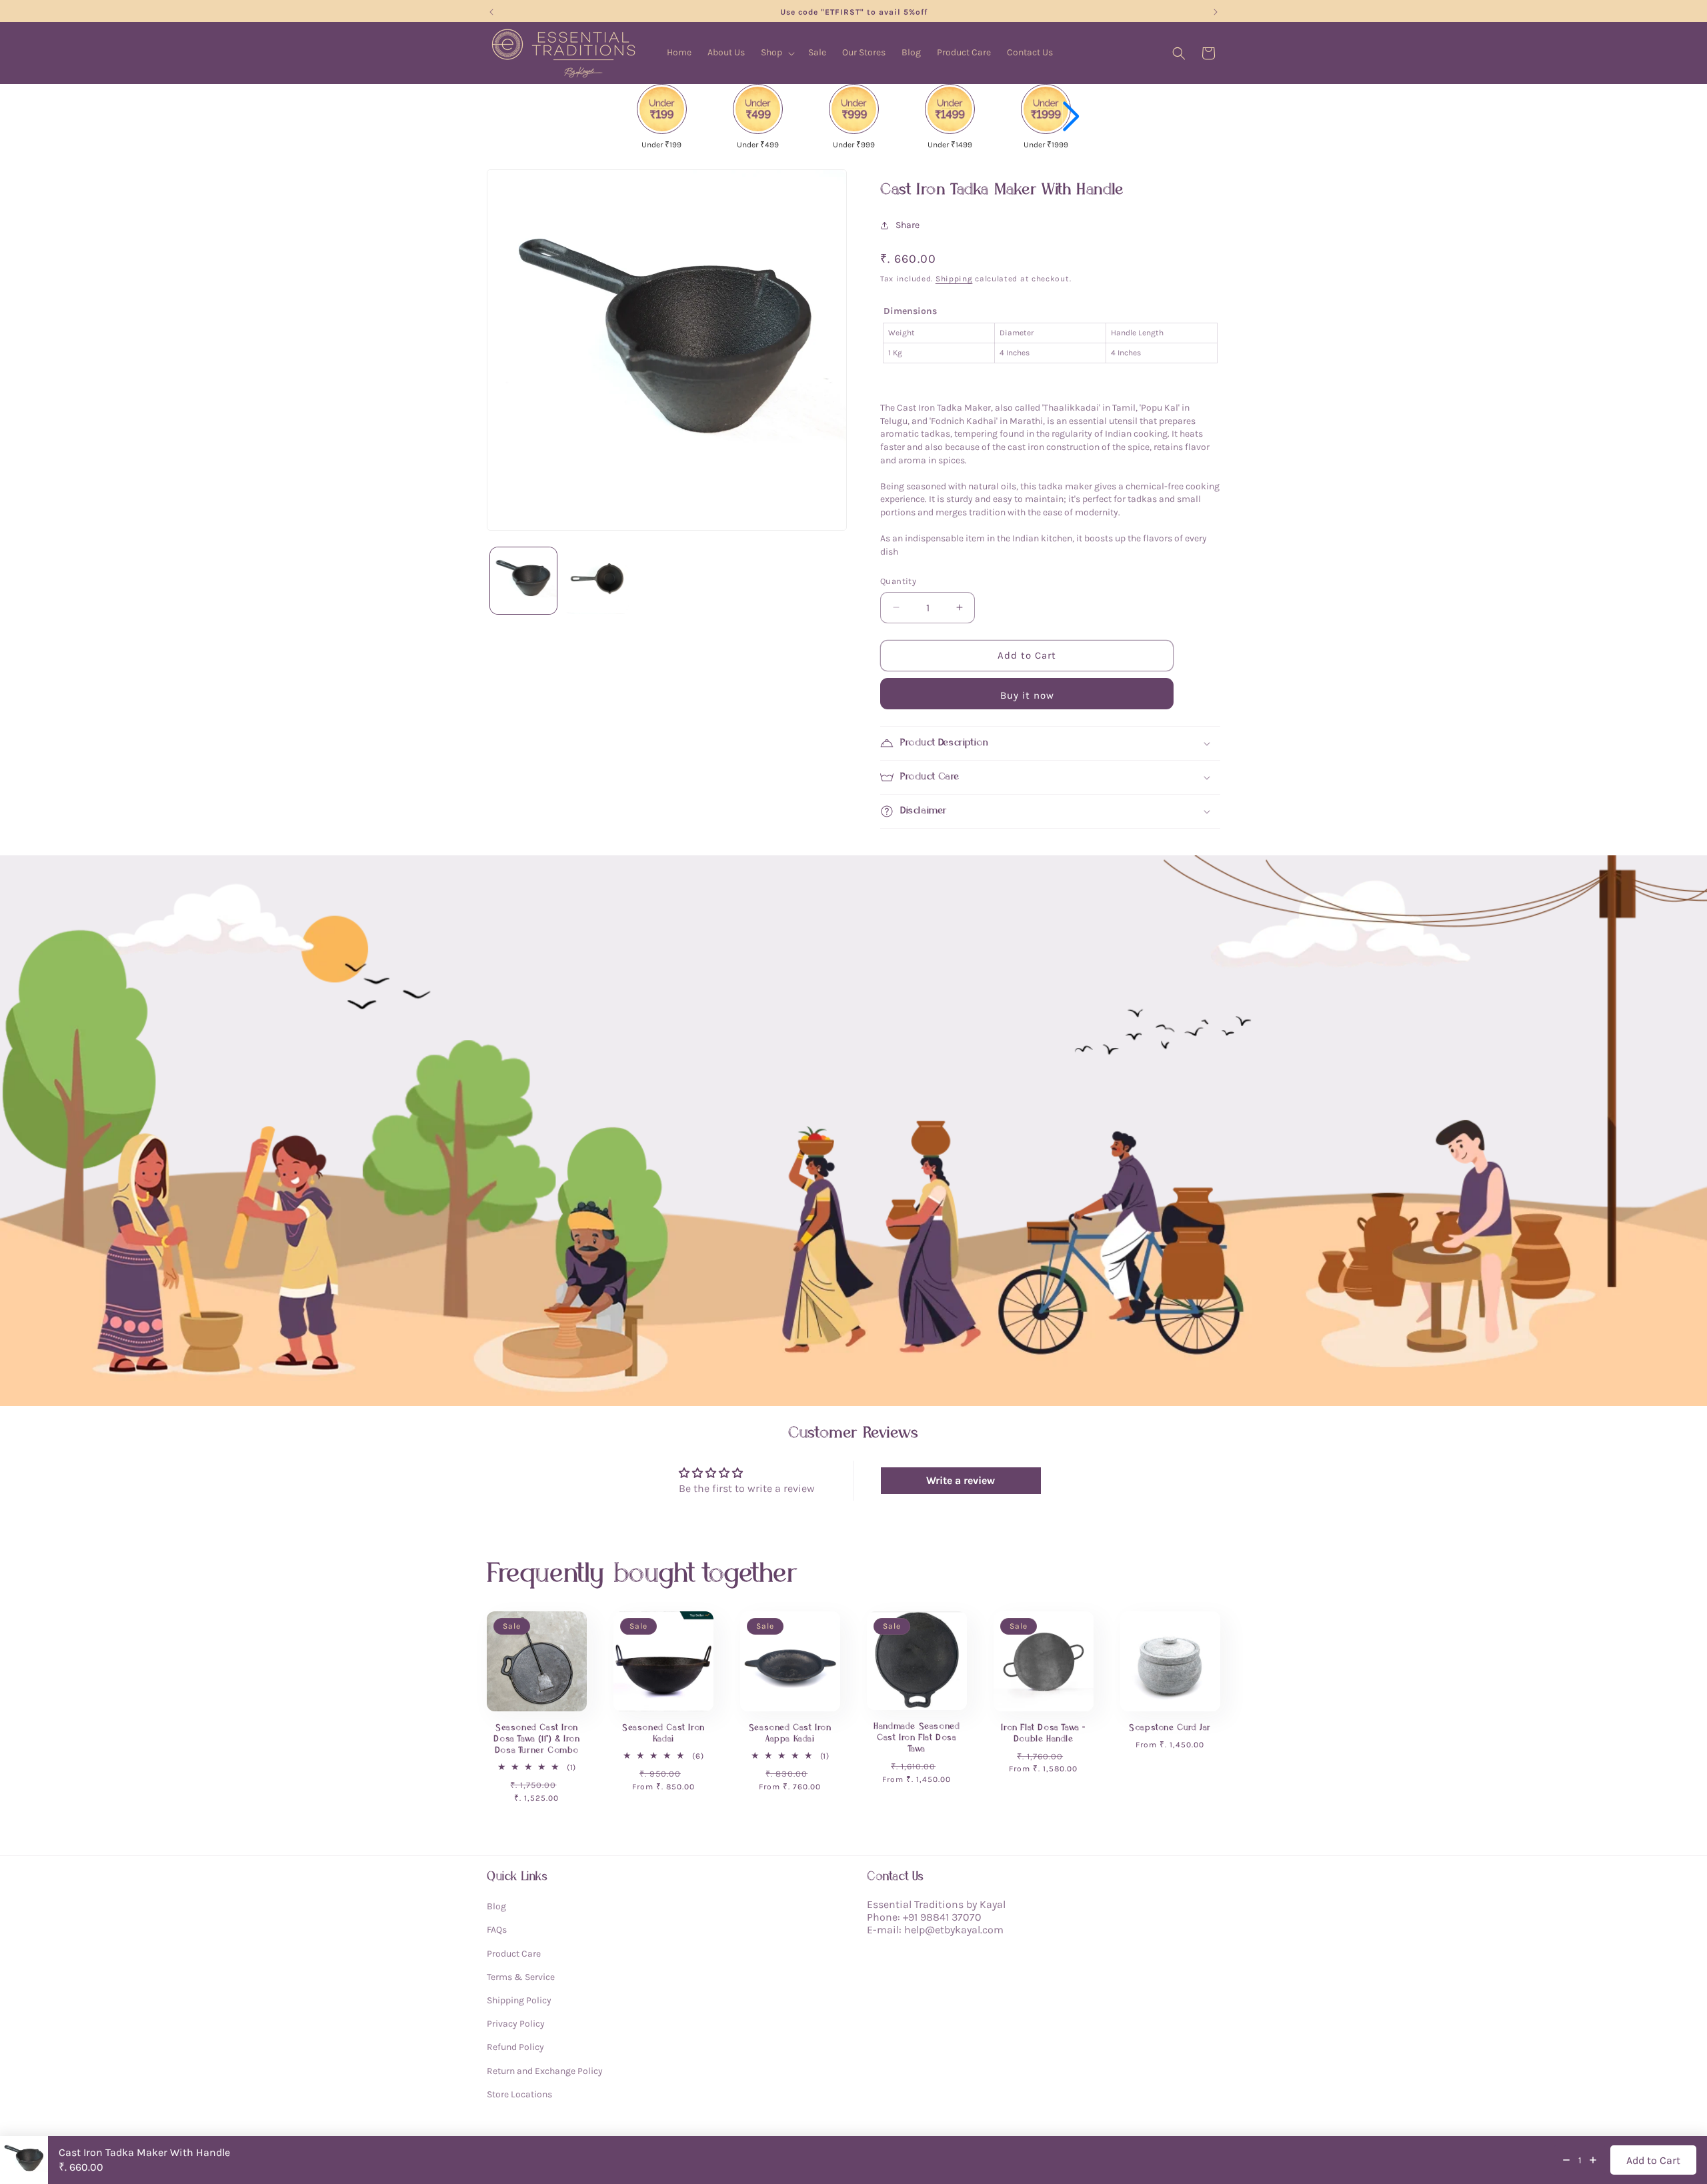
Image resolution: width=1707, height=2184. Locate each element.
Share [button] (908, 225)
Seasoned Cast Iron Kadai (663, 1733)
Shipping (954, 279)
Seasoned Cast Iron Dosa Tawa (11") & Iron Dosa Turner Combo (536, 1739)
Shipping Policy (519, 2000)
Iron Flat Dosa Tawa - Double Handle (1043, 1733)
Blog (496, 1906)
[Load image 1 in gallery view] (523, 581)
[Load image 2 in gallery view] (597, 581)
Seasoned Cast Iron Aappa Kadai (790, 1733)
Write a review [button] (961, 1480)
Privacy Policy (516, 2024)
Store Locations (519, 2094)
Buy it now (1027, 695)
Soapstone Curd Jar (1170, 1728)
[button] (776, 53)
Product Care (514, 1953)
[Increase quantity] (1593, 2160)
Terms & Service (521, 1976)
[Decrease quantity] (1566, 2160)
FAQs (497, 1930)
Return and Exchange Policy (545, 2070)
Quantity (898, 581)
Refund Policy (515, 2047)
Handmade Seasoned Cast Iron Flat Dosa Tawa (917, 1738)
